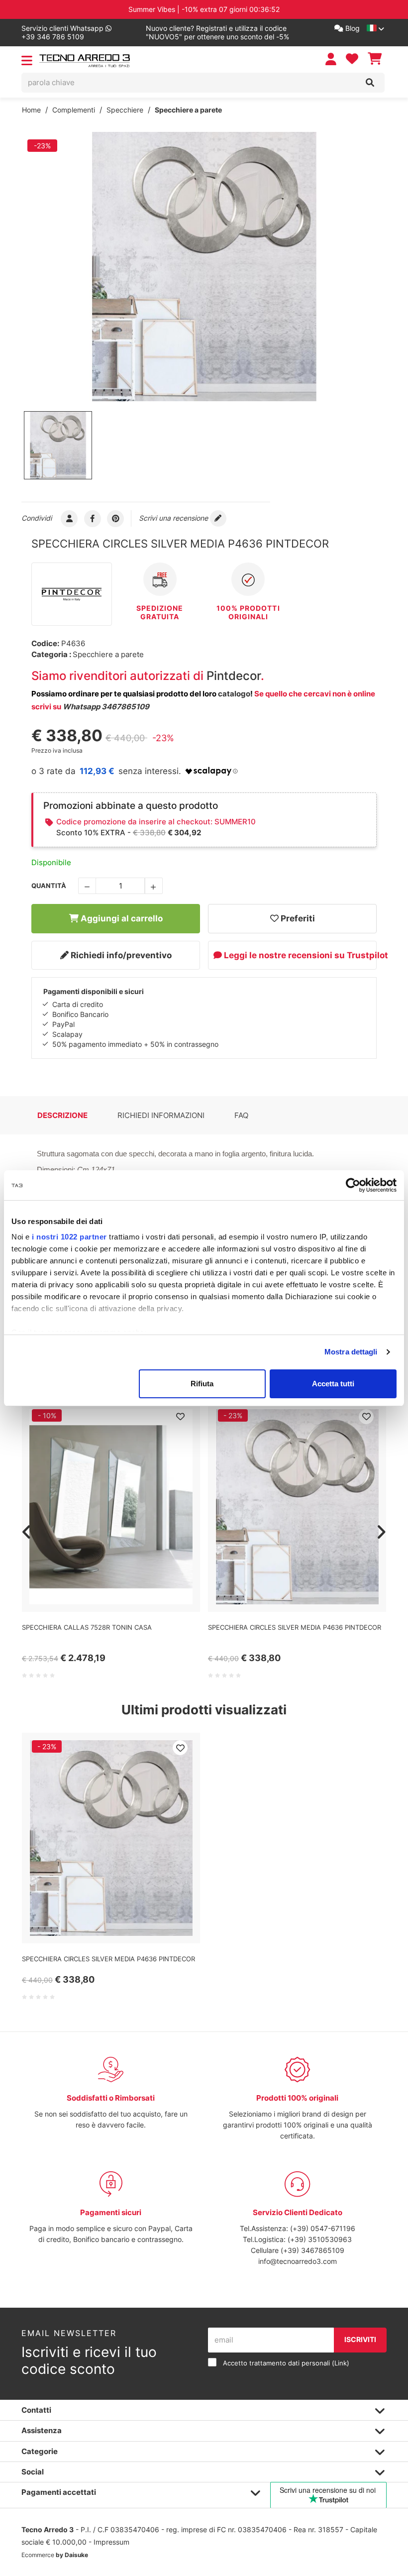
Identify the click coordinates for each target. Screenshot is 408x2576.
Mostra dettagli (351, 1352)
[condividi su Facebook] (93, 518)
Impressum (111, 2542)
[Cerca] (370, 83)
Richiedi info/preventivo (120, 955)
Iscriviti (360, 2339)
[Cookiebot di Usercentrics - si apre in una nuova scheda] (353, 1185)
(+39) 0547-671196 (323, 2228)
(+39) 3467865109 (312, 2250)
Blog (352, 28)
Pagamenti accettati (59, 2492)
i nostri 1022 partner (69, 1237)
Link (341, 2363)
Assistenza (42, 2430)
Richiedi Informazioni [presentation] (161, 1115)
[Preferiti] (180, 1417)
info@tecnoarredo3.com (298, 2261)
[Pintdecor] (72, 594)
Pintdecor (234, 676)
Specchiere (125, 110)
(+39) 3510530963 (320, 2239)
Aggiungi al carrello (121, 918)
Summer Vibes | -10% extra (204, 9)
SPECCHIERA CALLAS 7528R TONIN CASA (87, 1627)
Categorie (40, 2451)
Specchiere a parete (188, 110)
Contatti (36, 2410)
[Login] (332, 59)
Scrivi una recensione (174, 518)
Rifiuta (202, 1384)
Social (33, 2472)
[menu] (27, 62)
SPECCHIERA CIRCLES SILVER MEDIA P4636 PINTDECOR (295, 1627)
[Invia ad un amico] (69, 518)
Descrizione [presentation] (62, 1115)
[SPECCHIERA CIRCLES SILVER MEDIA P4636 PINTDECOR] (204, 267)
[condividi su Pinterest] (116, 518)
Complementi (74, 110)
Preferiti (297, 918)
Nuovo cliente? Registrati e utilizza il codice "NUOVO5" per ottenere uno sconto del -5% (217, 33)
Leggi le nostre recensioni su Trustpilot (299, 955)
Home (31, 110)
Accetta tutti (333, 1384)
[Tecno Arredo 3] (85, 61)
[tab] (62, 1116)
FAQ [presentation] (241, 1115)
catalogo (234, 694)
